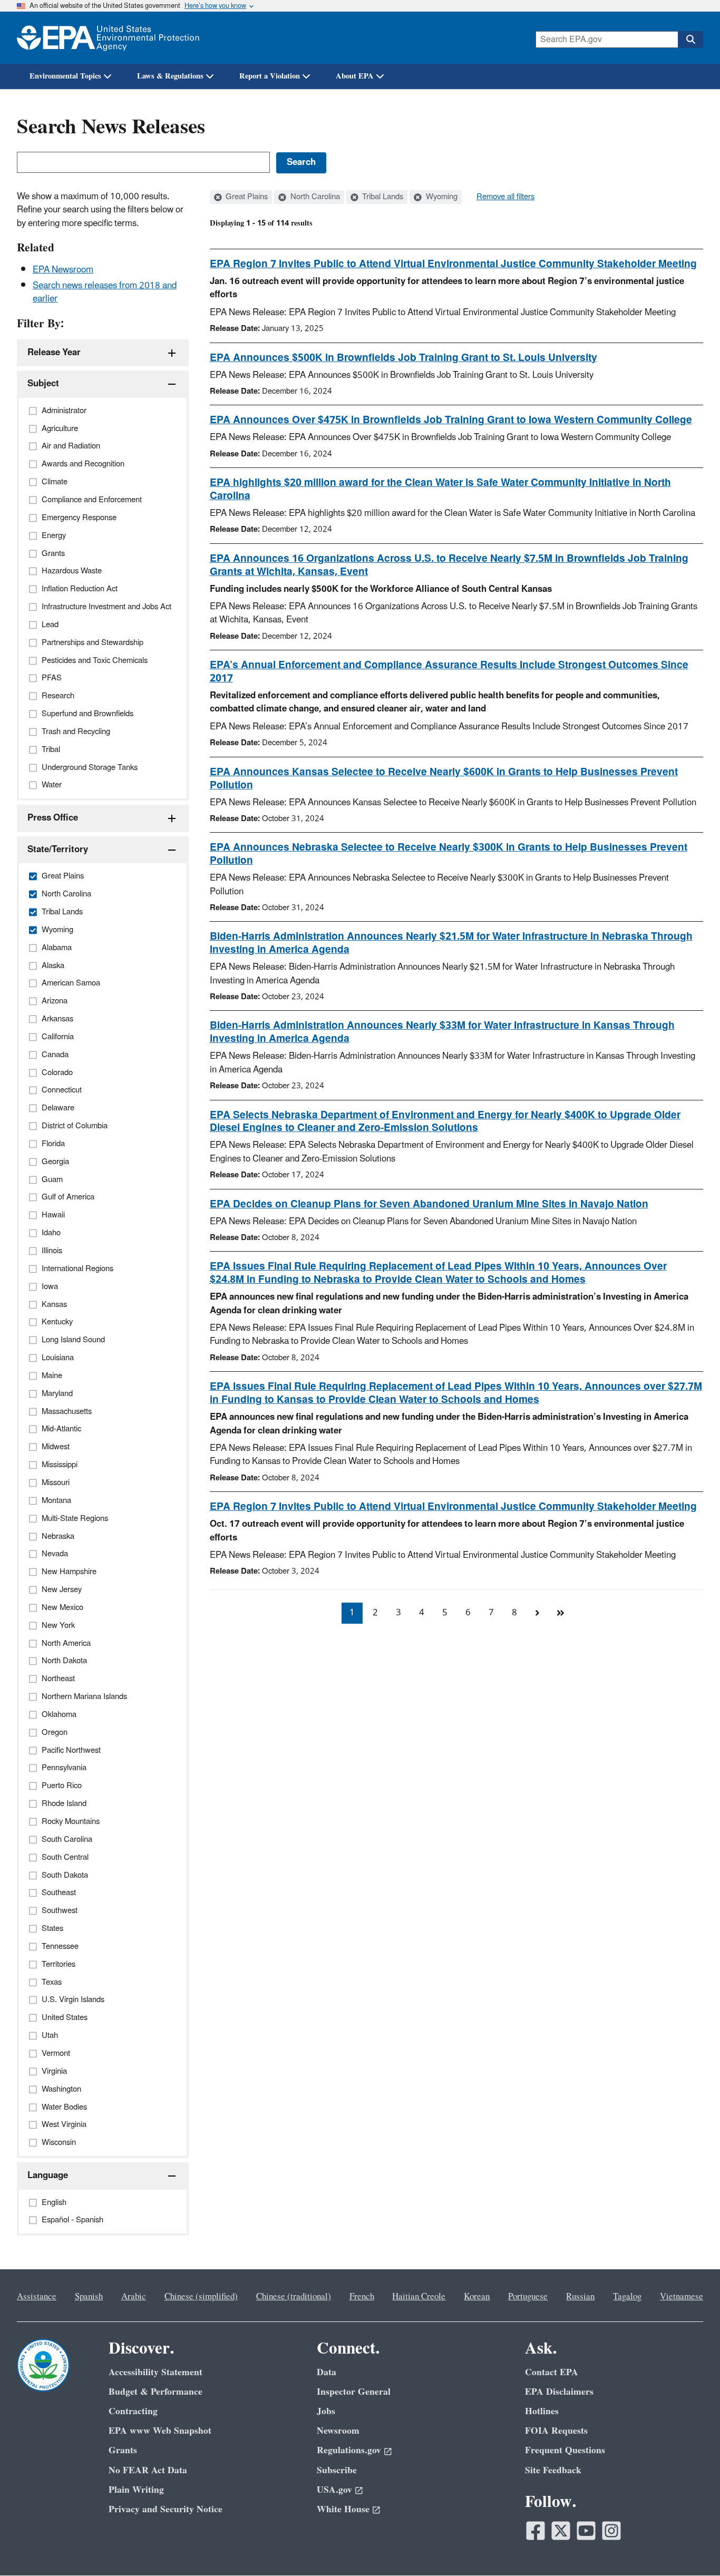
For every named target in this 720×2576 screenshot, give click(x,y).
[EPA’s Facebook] (536, 2531)
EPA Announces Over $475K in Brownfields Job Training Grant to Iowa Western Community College (451, 420)
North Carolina (314, 197)
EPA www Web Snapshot (160, 2431)
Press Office (53, 818)
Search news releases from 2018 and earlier (105, 292)
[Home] (108, 38)
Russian (580, 2297)
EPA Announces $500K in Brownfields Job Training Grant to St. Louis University (403, 358)
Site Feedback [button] (553, 2470)
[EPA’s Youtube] (586, 2531)
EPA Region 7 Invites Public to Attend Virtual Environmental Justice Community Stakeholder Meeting (453, 264)
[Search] (690, 40)
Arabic (134, 2297)
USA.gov (334, 2490)
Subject (43, 384)
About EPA (355, 76)
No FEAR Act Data (148, 2470)
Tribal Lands (382, 197)
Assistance (37, 2297)
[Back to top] (691, 2547)
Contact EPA (552, 2372)
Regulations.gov (349, 2450)
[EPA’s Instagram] (611, 2531)
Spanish (89, 2297)
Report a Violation (270, 76)
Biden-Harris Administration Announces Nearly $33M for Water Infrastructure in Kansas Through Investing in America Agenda (442, 1032)
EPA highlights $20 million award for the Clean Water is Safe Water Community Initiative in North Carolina (440, 489)
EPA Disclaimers (559, 2392)
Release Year (54, 353)
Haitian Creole (419, 2297)
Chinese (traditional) (294, 2297)
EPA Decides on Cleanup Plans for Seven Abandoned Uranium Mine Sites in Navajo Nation (429, 1204)
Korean (477, 2297)
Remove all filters (505, 197)
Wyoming (441, 197)
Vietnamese (682, 2297)
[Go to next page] (538, 1613)
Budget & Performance (155, 2392)
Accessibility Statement (155, 2372)
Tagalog (627, 2297)
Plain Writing (136, 2490)
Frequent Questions (565, 2450)
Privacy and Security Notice (166, 2509)
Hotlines (542, 2411)
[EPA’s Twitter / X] (561, 2531)
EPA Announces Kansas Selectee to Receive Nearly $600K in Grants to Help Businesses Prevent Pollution (444, 779)
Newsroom (338, 2431)
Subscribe (337, 2470)
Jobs (326, 2411)
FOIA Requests (556, 2431)
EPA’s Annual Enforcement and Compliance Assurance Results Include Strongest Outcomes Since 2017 (449, 672)
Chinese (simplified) (201, 2297)
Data (327, 2372)
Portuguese (528, 2297)
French (362, 2297)
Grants (123, 2450)
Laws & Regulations (170, 76)
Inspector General (354, 2392)
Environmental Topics (65, 76)
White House (343, 2509)
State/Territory (58, 850)
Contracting (133, 2411)
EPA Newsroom (63, 270)
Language (48, 2175)
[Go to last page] (561, 1613)
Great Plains (246, 197)
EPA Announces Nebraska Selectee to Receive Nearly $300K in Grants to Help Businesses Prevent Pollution (449, 854)
